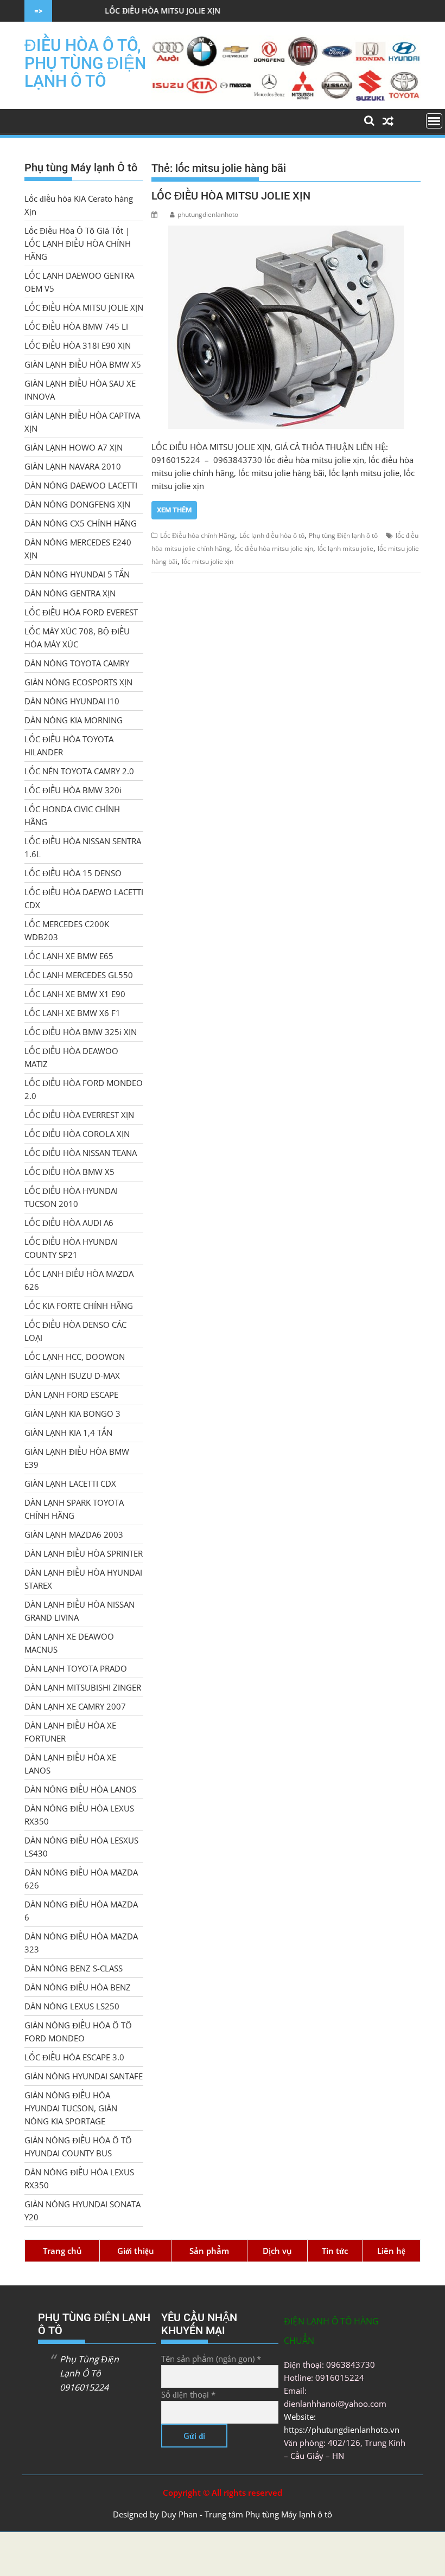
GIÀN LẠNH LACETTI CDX (70, 1483)
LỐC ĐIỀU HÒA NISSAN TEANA (81, 1153)
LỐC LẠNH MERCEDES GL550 (79, 975)
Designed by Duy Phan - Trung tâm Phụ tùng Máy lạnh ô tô (223, 2514)
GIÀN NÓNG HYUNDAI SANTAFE (84, 2076)
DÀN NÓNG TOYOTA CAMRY (77, 663)
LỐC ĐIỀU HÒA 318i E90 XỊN (78, 345)
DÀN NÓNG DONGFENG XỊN (77, 504)
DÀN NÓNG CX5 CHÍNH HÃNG (81, 523)
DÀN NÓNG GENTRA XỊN (70, 593)
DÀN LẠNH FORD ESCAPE (71, 1395)
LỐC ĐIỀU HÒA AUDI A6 (69, 1223)
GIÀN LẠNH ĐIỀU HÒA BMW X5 (83, 364)
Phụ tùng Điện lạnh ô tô (343, 535)
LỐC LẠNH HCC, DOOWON (75, 1357)
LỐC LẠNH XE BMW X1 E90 (75, 994)
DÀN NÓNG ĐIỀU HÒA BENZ (78, 1987)
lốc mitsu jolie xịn (208, 561)
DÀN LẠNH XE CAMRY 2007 (75, 1706)
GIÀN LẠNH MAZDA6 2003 (74, 1534)
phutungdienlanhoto (208, 214)
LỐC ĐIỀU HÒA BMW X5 (69, 1172)
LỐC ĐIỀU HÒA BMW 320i (73, 790)
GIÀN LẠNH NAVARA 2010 (73, 466)
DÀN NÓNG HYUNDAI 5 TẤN (77, 574)
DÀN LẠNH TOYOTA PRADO (76, 1668)
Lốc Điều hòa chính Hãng (198, 535)
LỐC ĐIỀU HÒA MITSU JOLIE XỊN (106, 11)
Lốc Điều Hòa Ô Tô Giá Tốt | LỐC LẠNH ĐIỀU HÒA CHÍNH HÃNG (78, 243)
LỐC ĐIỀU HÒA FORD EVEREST (81, 612)
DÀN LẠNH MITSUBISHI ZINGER (83, 1687)
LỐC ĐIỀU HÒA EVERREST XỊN (79, 1115)
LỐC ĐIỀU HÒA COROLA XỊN (77, 1134)
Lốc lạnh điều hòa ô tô (272, 535)
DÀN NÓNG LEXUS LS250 (72, 2006)
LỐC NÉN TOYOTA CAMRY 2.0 (79, 771)
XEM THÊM (174, 510)
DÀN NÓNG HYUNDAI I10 (72, 701)
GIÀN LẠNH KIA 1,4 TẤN (68, 1432)
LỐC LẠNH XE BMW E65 (69, 956)
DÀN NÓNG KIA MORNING (74, 720)
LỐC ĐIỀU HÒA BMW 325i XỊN (81, 1032)
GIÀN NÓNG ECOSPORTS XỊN (78, 682)
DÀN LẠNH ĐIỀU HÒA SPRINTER (84, 1553)
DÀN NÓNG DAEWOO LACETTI (81, 485)
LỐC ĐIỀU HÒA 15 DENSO (73, 873)
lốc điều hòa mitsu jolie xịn (274, 548)
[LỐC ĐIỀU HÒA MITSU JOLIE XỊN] (286, 327)
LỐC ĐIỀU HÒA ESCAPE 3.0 (74, 2057)
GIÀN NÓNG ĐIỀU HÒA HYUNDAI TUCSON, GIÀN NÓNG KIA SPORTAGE (71, 2108)
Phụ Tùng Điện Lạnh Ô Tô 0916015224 (89, 2373)
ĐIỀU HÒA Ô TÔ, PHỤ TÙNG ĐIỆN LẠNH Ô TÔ (85, 63)
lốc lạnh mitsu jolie (345, 548)
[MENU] (434, 121)
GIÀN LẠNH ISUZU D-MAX (72, 1376)
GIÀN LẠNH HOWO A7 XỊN (74, 447)
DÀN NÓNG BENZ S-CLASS (74, 1968)
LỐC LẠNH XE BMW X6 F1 (72, 1013)
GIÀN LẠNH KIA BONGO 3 (72, 1414)
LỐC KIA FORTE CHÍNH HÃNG (79, 1306)
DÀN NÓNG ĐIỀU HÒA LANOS (80, 1789)
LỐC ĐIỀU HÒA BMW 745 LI (76, 326)
